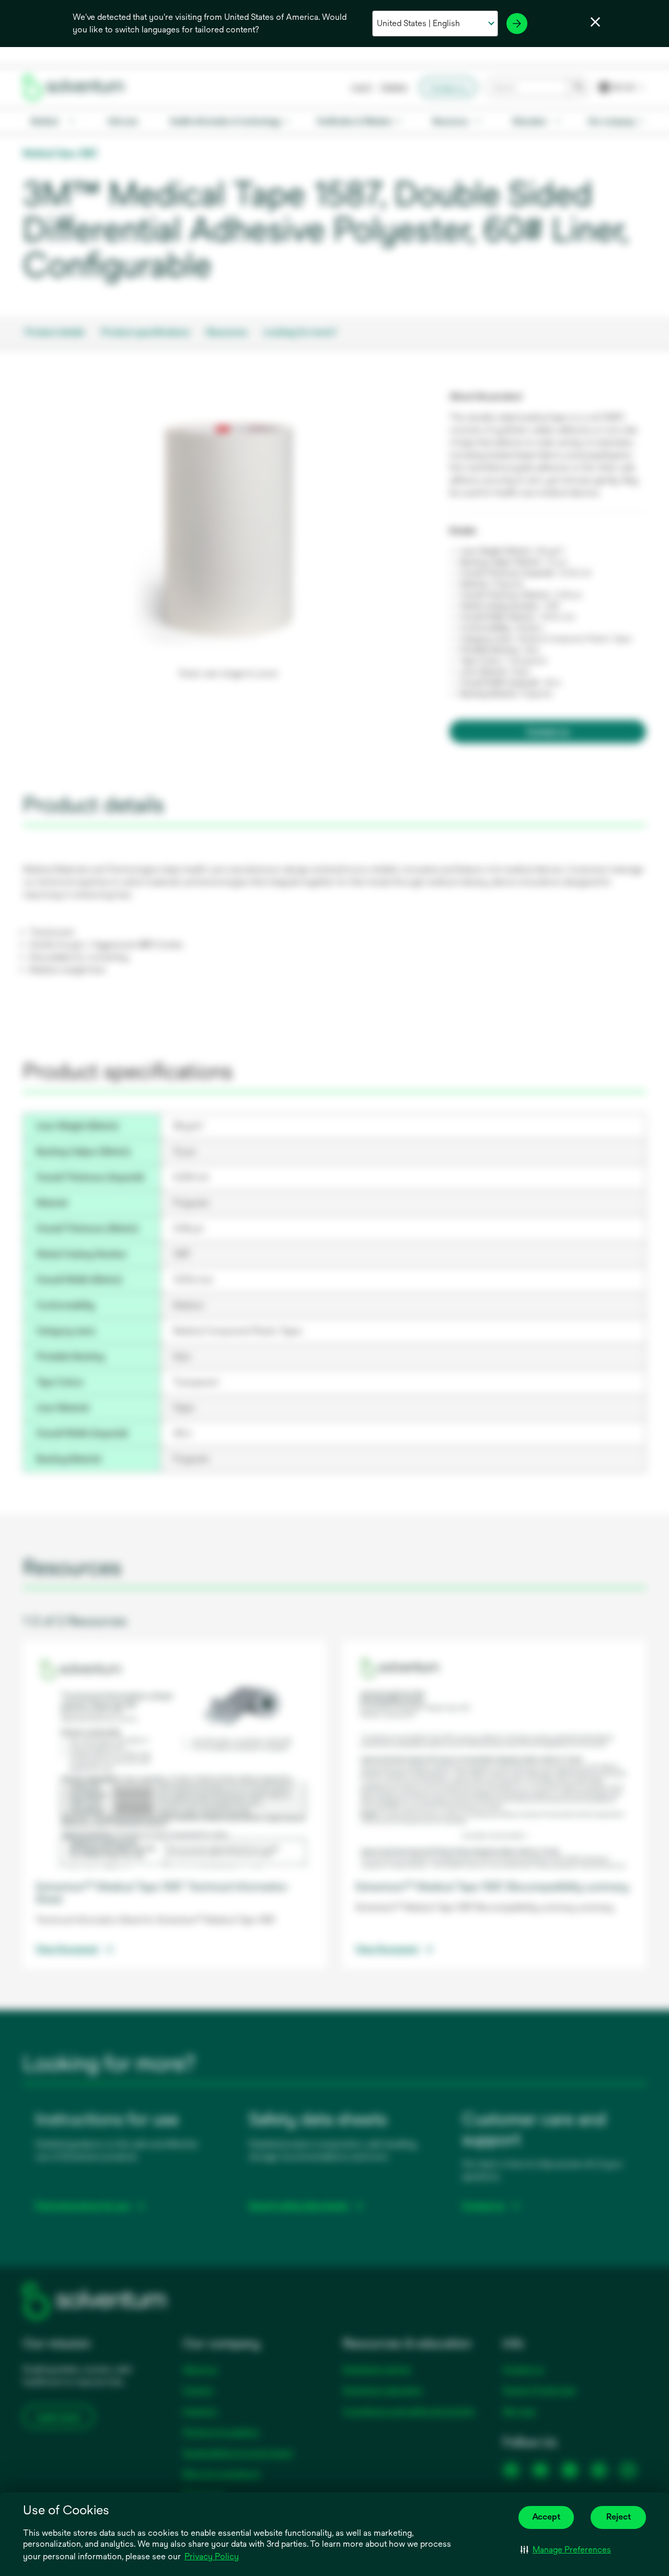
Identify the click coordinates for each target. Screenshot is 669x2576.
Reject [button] (619, 2517)
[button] (566, 2550)
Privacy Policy (212, 2556)
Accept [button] (546, 2517)
